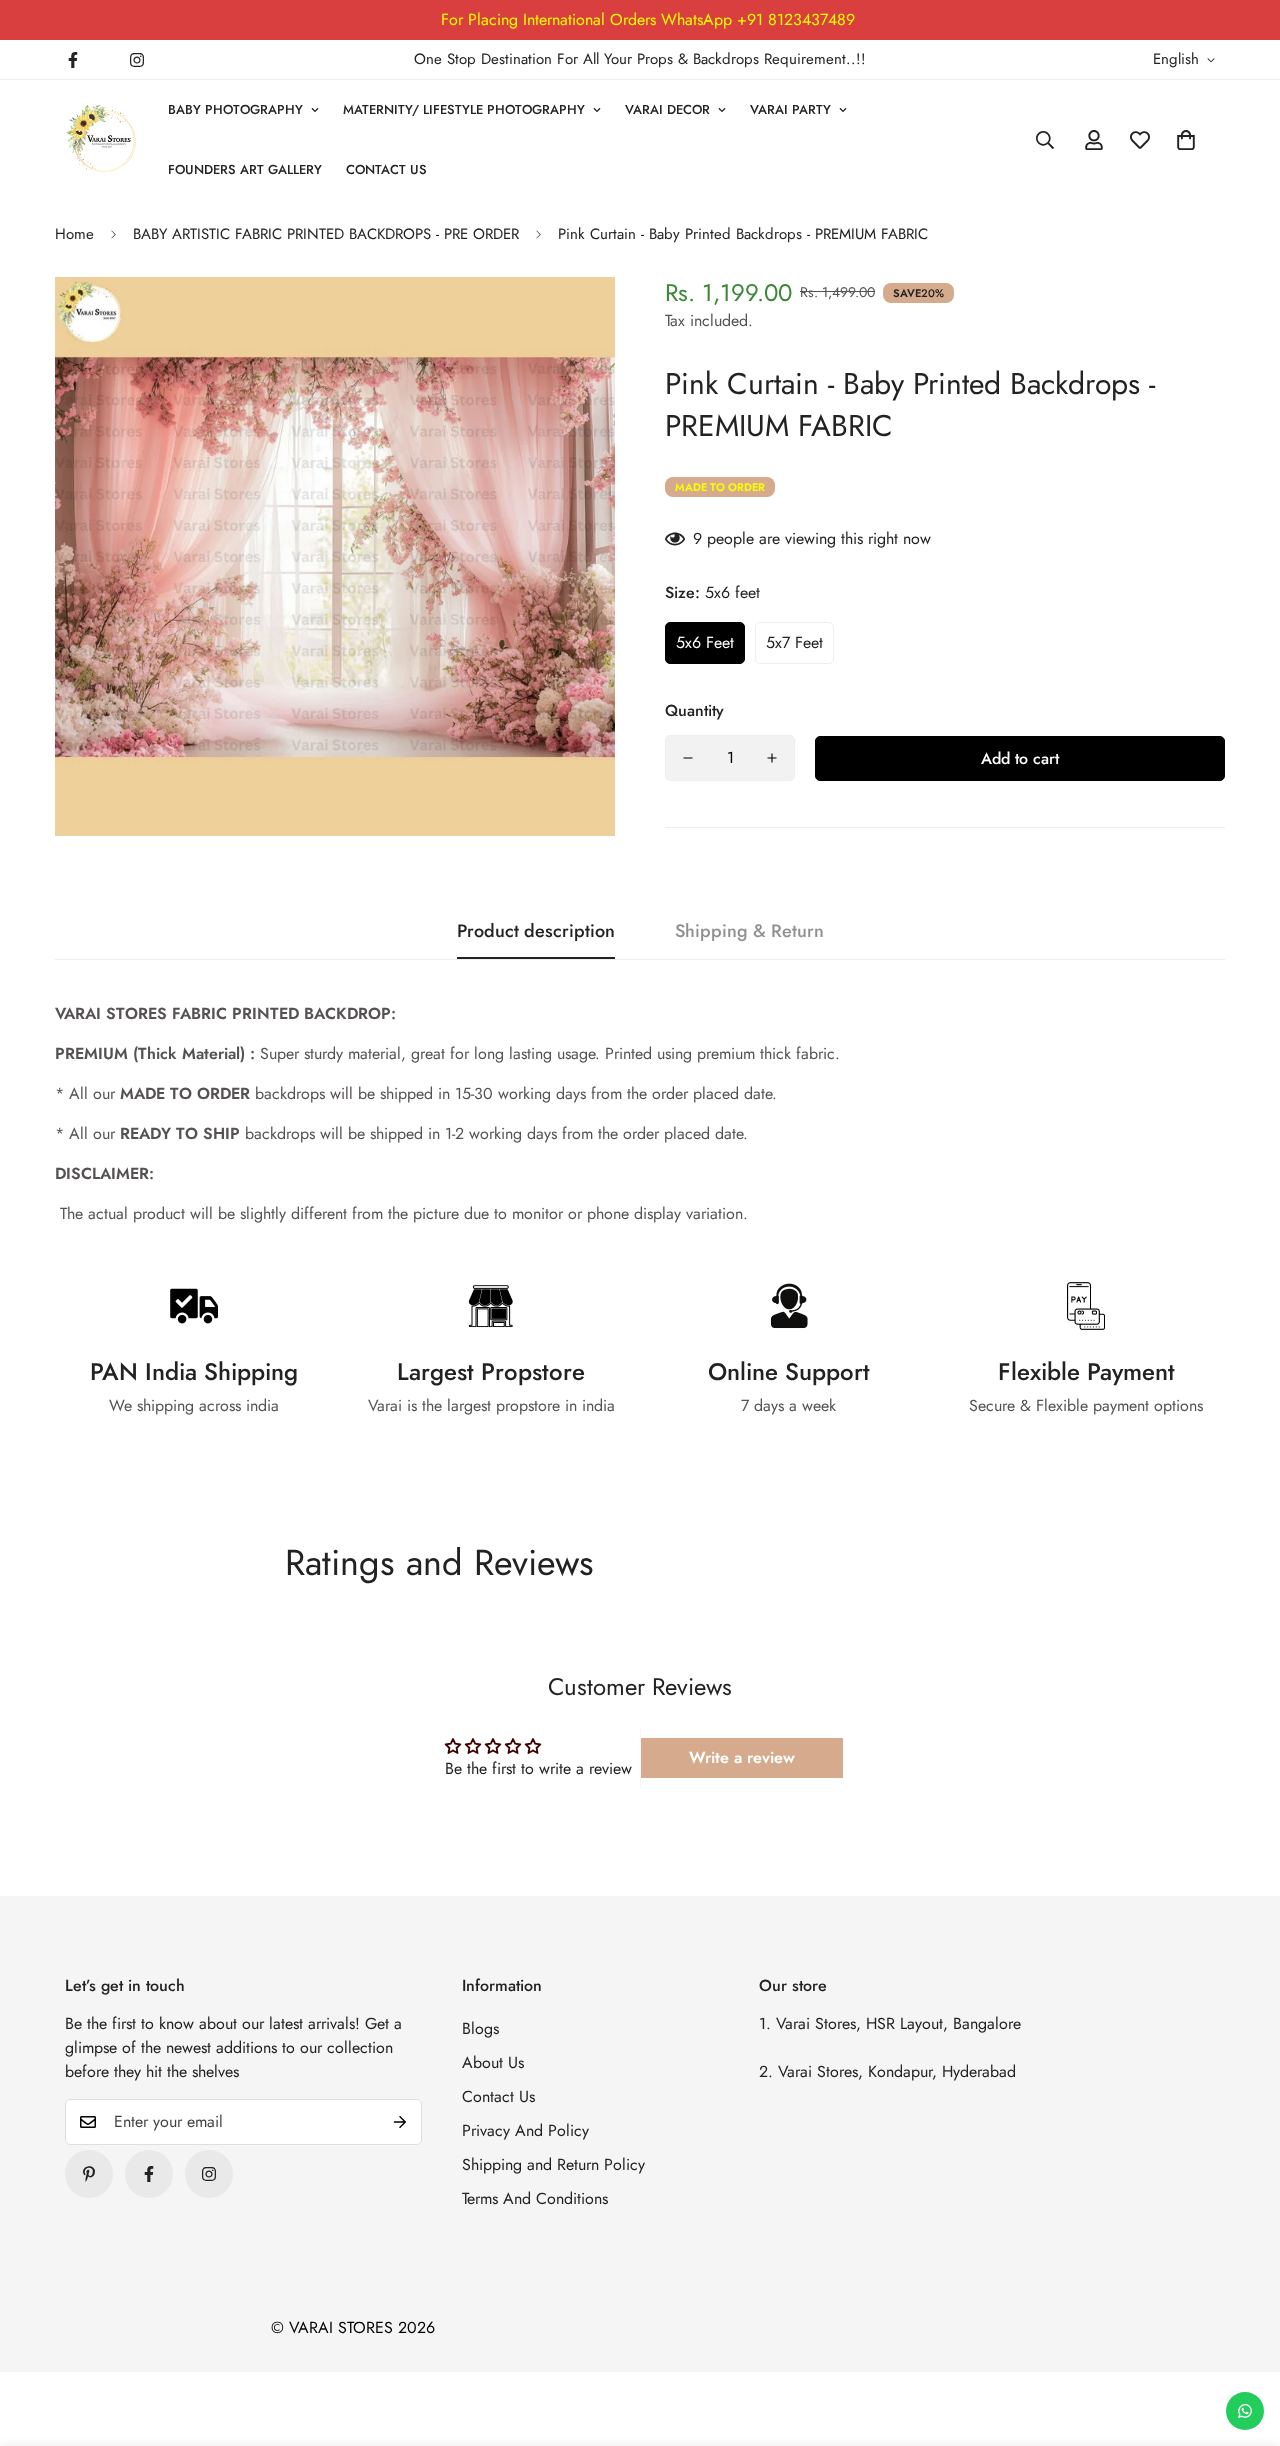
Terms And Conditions (535, 2198)
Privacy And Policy (525, 2130)
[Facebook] (73, 60)
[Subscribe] (400, 2122)
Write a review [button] (742, 1757)
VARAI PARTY (790, 109)
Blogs (480, 2028)
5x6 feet (705, 642)
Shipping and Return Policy (553, 2164)
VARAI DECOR (667, 109)
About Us (493, 2062)
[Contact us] (1245, 2411)
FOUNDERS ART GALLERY (245, 169)
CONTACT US (386, 169)
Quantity (694, 710)
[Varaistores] (102, 139)
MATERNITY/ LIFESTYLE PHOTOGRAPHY (464, 109)
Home (74, 234)
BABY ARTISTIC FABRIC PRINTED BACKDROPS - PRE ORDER (326, 234)
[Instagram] (137, 60)
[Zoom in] (572, 319)
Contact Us (498, 2096)
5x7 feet (794, 642)
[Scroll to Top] (1241, 2337)
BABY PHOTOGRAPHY (235, 109)
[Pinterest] (89, 2174)
